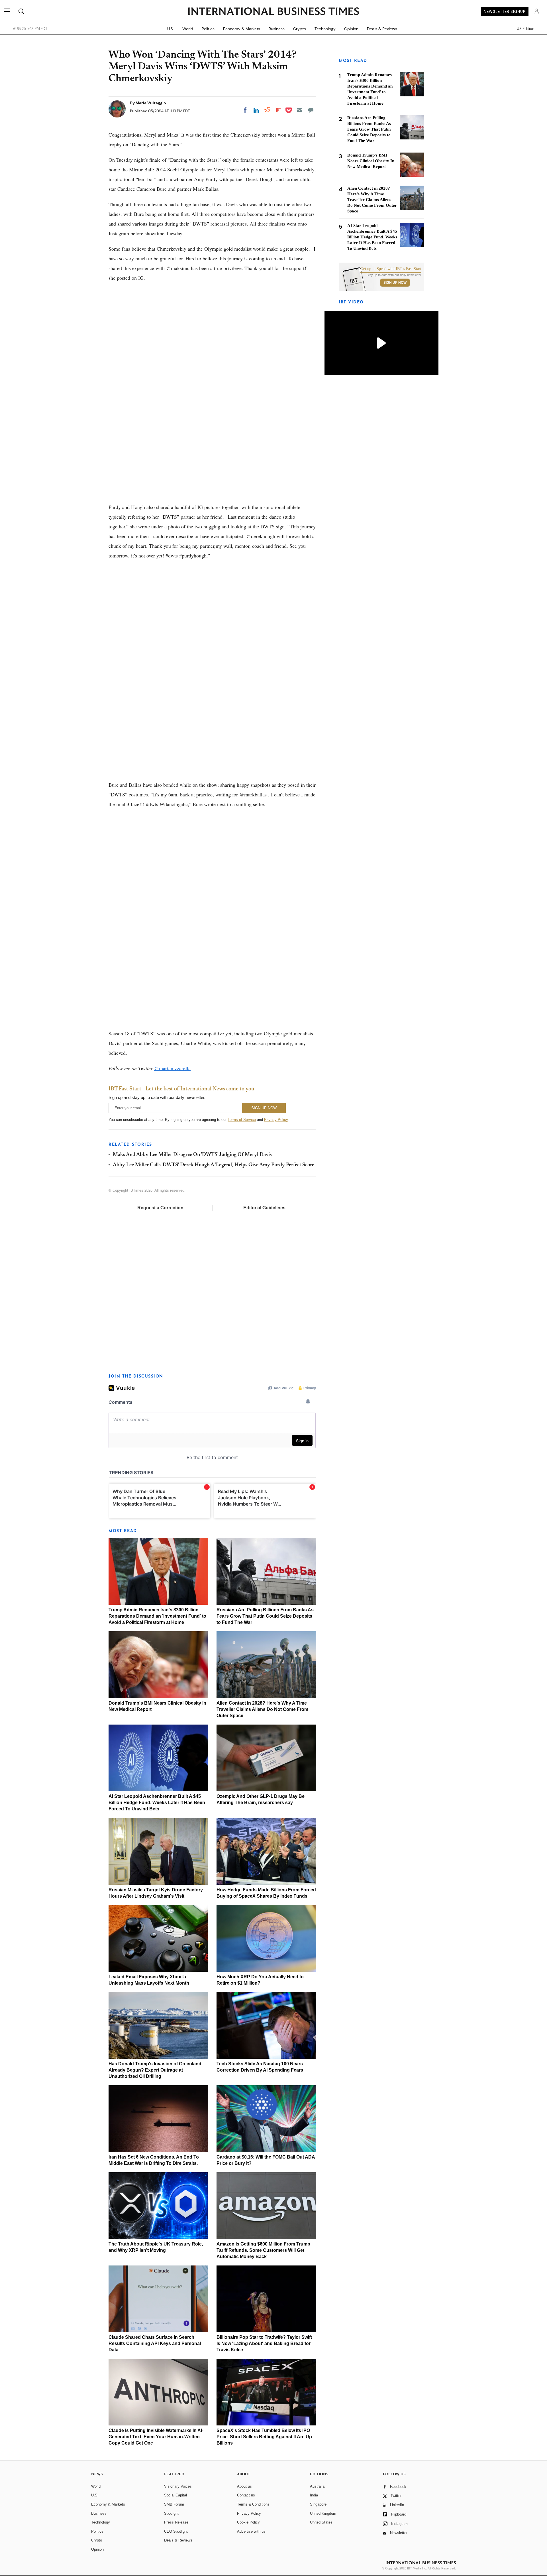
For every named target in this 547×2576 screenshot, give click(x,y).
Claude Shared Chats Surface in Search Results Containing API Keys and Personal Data (155, 2343)
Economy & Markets (242, 29)
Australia (317, 2486)
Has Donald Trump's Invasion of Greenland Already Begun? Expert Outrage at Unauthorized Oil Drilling (155, 2070)
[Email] (300, 110)
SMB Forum (174, 2504)
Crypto (300, 29)
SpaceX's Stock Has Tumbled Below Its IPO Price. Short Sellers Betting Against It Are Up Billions (264, 2437)
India (314, 2495)
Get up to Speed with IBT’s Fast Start (391, 269)
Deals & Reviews (382, 29)
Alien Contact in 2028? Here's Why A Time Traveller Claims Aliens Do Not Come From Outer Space (262, 1709)
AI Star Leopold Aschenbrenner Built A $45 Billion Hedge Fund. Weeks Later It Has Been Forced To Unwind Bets (157, 1803)
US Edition (525, 29)
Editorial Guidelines (264, 1208)
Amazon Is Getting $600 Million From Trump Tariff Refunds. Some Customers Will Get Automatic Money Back (263, 2250)
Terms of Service (242, 1120)
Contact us (246, 2495)
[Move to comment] (311, 110)
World (188, 29)
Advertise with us (251, 2531)
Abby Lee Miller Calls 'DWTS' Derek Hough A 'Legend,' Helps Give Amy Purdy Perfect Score (214, 1165)
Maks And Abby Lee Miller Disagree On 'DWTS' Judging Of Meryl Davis (192, 1155)
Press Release (176, 2522)
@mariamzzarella (172, 1068)
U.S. (171, 29)
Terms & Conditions (253, 2504)
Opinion (351, 29)
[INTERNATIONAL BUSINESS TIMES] (273, 12)
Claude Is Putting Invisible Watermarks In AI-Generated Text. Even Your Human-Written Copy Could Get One (156, 2437)
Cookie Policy (248, 2522)
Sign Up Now (395, 283)
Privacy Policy (276, 1120)
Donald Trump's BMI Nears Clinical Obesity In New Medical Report (371, 161)
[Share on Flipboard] (278, 110)
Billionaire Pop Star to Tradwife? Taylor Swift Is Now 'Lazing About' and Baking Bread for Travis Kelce (264, 2343)
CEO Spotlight (176, 2531)
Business (277, 29)
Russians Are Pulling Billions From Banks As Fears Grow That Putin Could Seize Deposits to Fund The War (265, 1616)
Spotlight (171, 2513)
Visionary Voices (178, 2486)
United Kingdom (323, 2513)
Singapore (318, 2504)
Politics (208, 29)
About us (244, 2486)
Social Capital (175, 2495)
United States (321, 2522)
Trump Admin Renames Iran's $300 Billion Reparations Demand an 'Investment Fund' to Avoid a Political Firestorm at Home (157, 1616)
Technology (325, 29)
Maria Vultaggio (151, 103)
